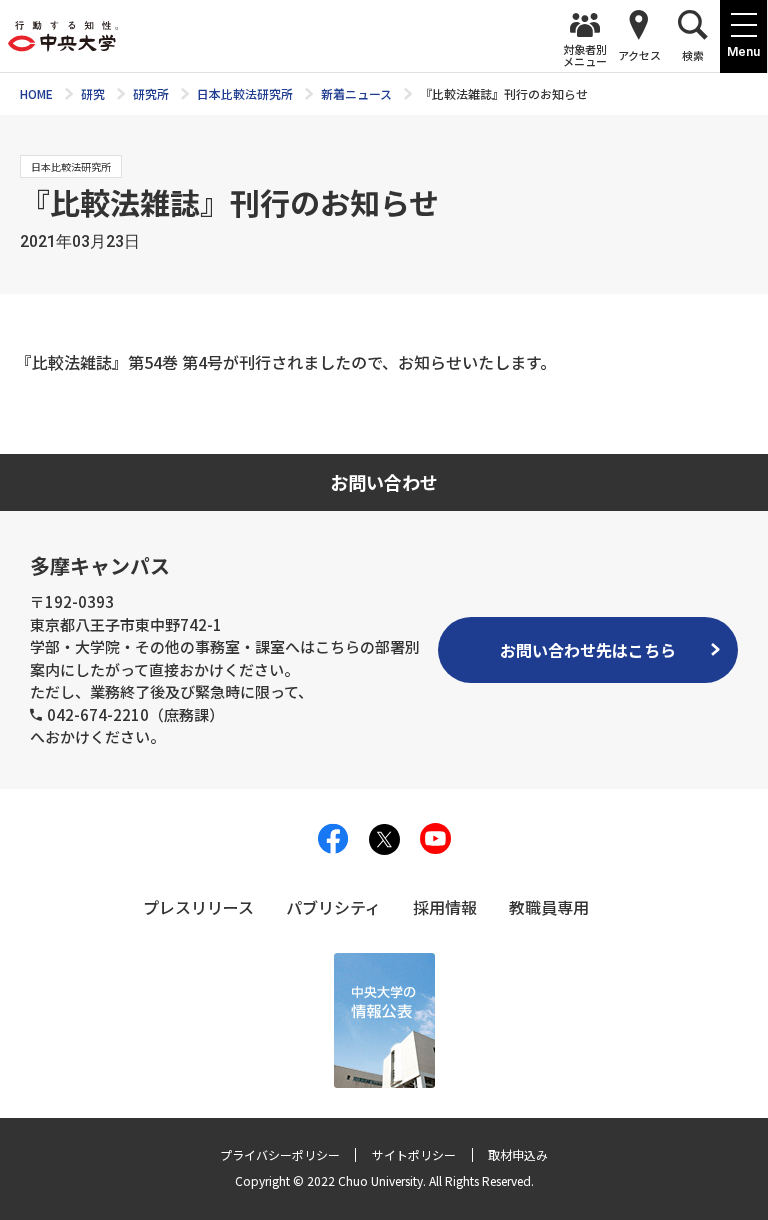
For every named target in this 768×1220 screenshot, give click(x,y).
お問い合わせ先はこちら (588, 650)
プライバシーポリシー (280, 1154)
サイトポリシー (414, 1154)
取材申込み (518, 1154)
